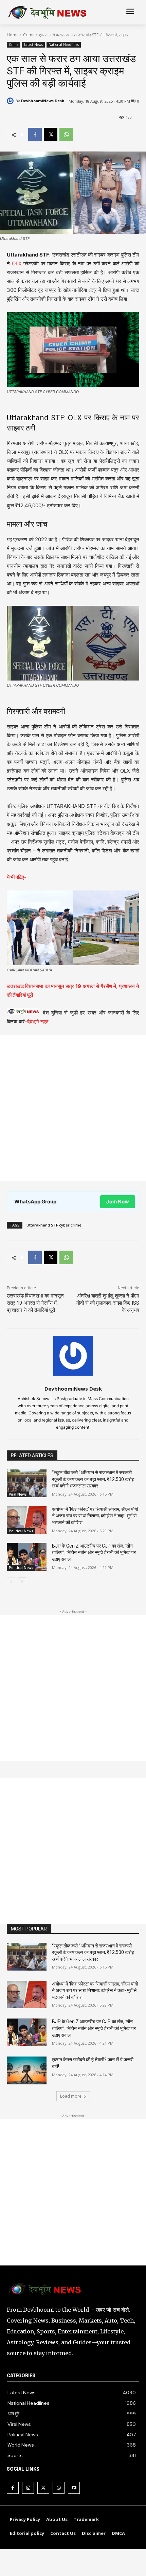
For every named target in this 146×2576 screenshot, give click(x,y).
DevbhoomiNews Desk (43, 101)
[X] (51, 135)
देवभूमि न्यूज (38, 1021)
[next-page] (22, 1582)
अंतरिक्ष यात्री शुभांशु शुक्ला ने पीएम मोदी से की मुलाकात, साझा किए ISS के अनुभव (108, 1303)
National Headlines (64, 45)
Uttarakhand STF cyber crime (54, 1225)
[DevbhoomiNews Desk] (11, 101)
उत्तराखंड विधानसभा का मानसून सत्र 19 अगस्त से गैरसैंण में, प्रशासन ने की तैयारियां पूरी (35, 1303)
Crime (29, 35)
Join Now (118, 1202)
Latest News (33, 45)
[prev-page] (11, 1582)
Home (13, 35)
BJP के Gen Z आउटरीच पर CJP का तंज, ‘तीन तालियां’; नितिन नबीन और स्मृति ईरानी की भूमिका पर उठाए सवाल (94, 1552)
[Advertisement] (73, 1108)
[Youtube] (74, 2488)
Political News (21, 1531)
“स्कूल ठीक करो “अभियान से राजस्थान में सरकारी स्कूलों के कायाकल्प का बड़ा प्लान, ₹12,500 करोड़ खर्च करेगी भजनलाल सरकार (93, 1479)
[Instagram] (28, 2488)
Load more (71, 2096)
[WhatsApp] (66, 135)
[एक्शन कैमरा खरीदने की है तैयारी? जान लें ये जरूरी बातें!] (27, 2070)
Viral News (18, 1494)
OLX (17, 263)
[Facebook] (35, 135)
